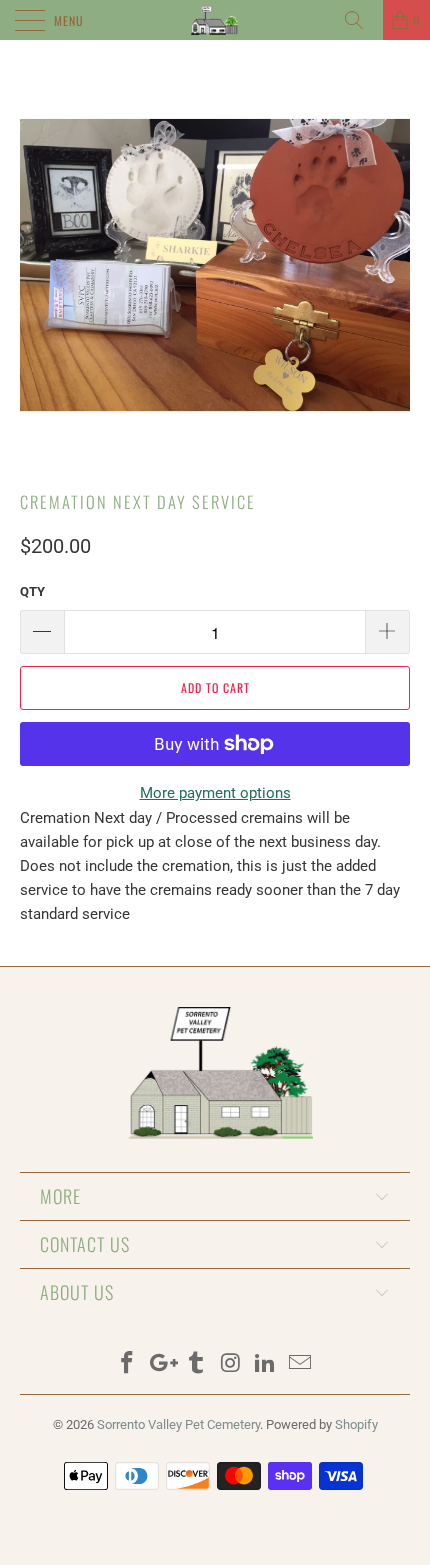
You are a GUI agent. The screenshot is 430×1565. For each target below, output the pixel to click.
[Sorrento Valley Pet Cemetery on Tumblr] (197, 1364)
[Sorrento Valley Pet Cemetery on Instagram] (232, 1364)
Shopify (356, 1424)
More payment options (215, 793)
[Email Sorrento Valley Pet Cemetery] (301, 1364)
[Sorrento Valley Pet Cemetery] (215, 20)
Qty (32, 591)
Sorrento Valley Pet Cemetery (178, 1424)
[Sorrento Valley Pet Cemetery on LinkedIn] (266, 1364)
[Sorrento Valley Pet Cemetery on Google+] (162, 1364)
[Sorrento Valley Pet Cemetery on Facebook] (127, 1364)
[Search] (361, 20)
